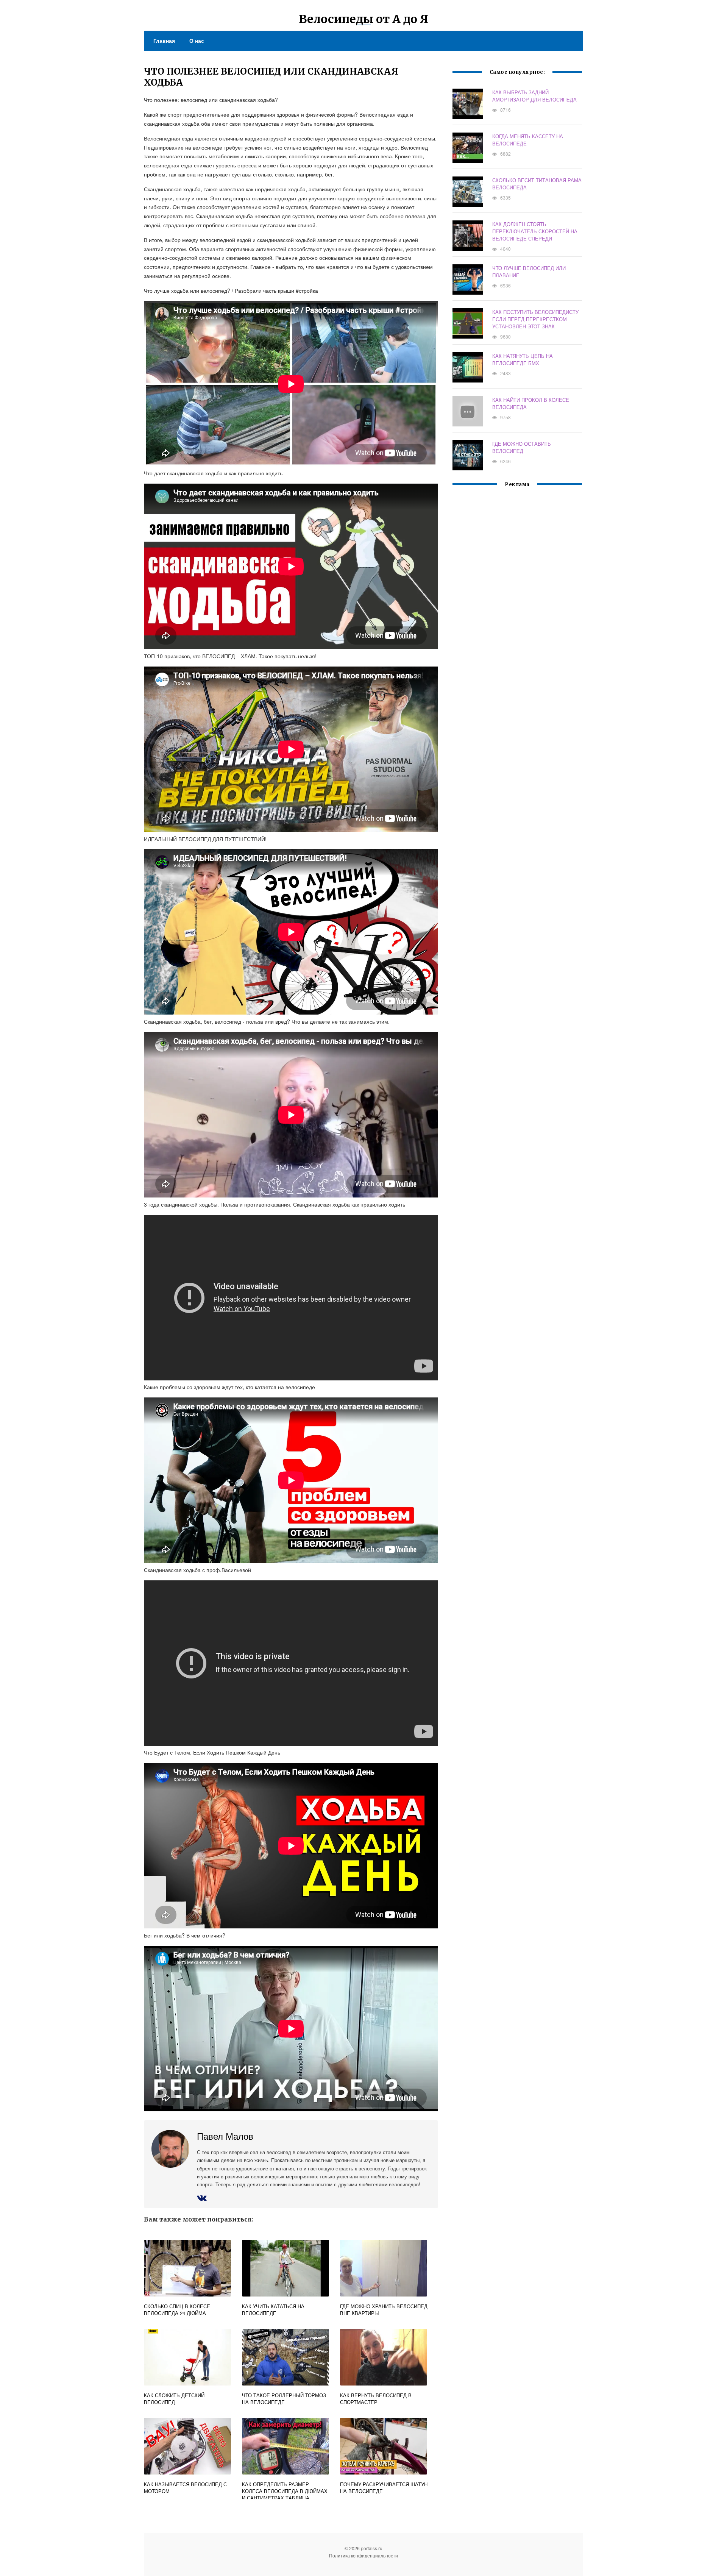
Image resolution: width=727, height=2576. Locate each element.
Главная (164, 41)
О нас (197, 41)
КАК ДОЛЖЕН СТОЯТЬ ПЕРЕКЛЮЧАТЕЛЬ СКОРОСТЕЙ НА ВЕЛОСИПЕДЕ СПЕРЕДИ (535, 231)
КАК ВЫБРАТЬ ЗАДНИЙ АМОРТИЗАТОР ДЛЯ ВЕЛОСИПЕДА (534, 96)
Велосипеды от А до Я (363, 19)
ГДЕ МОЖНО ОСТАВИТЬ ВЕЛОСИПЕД (522, 447)
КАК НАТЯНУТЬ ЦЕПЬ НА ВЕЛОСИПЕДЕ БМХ (523, 359)
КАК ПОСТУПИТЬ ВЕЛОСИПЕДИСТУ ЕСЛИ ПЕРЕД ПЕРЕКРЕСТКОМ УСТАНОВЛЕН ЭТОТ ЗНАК (535, 319)
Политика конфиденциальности (363, 2555)
